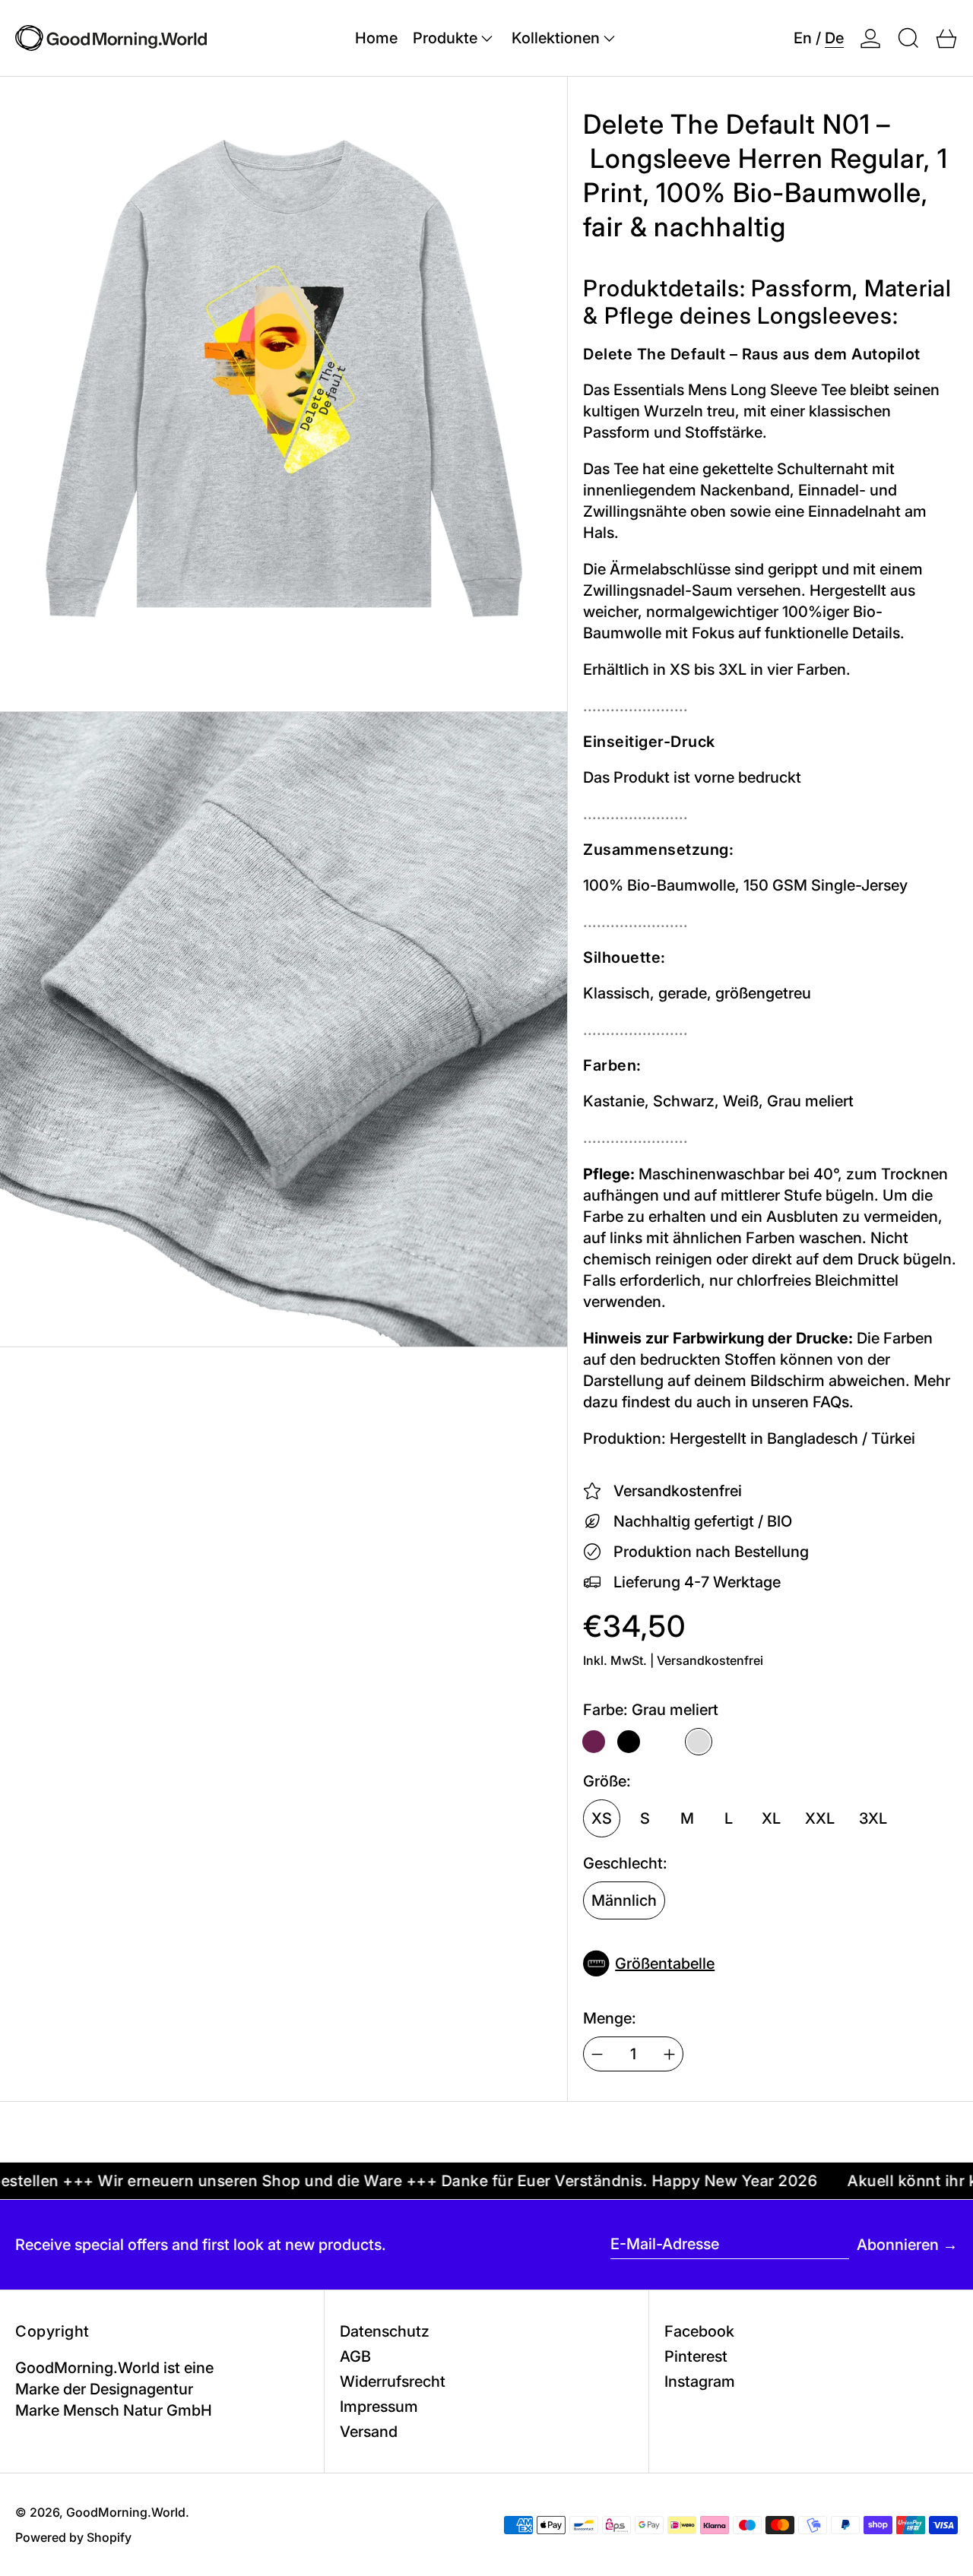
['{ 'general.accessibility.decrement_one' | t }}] (597, 2054)
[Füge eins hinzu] (669, 2054)
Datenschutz (385, 2331)
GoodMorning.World (126, 2512)
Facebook (699, 2331)
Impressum (379, 2407)
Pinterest (696, 2356)
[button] (908, 38)
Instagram (700, 2381)
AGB (355, 2356)
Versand (369, 2432)
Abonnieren (898, 2245)
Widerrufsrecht (393, 2381)
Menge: (610, 2018)
